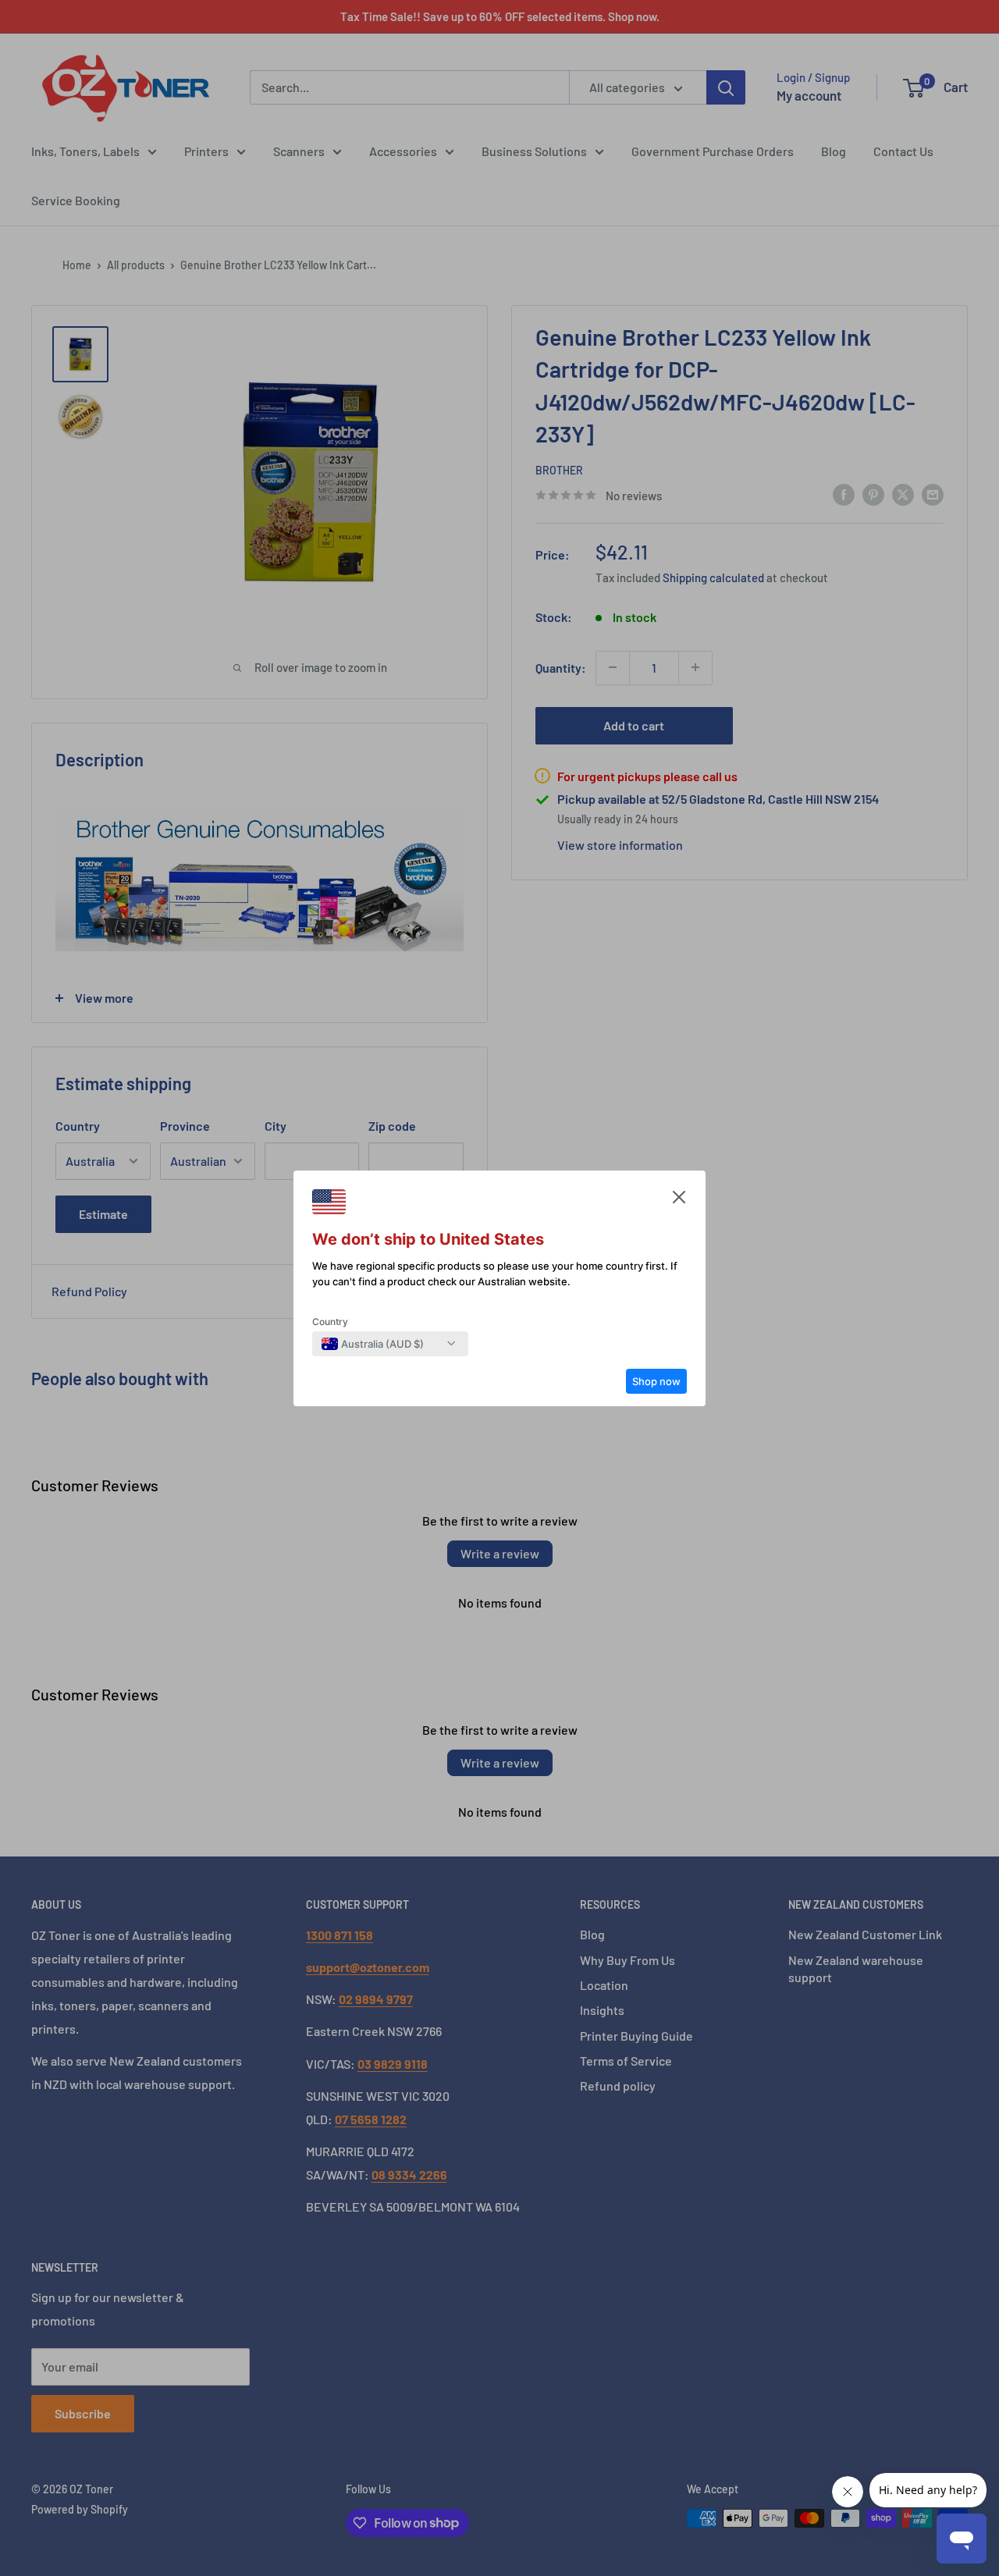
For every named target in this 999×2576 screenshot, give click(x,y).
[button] (679, 1201)
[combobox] (373, 1344)
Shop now (656, 1381)
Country (330, 1322)
